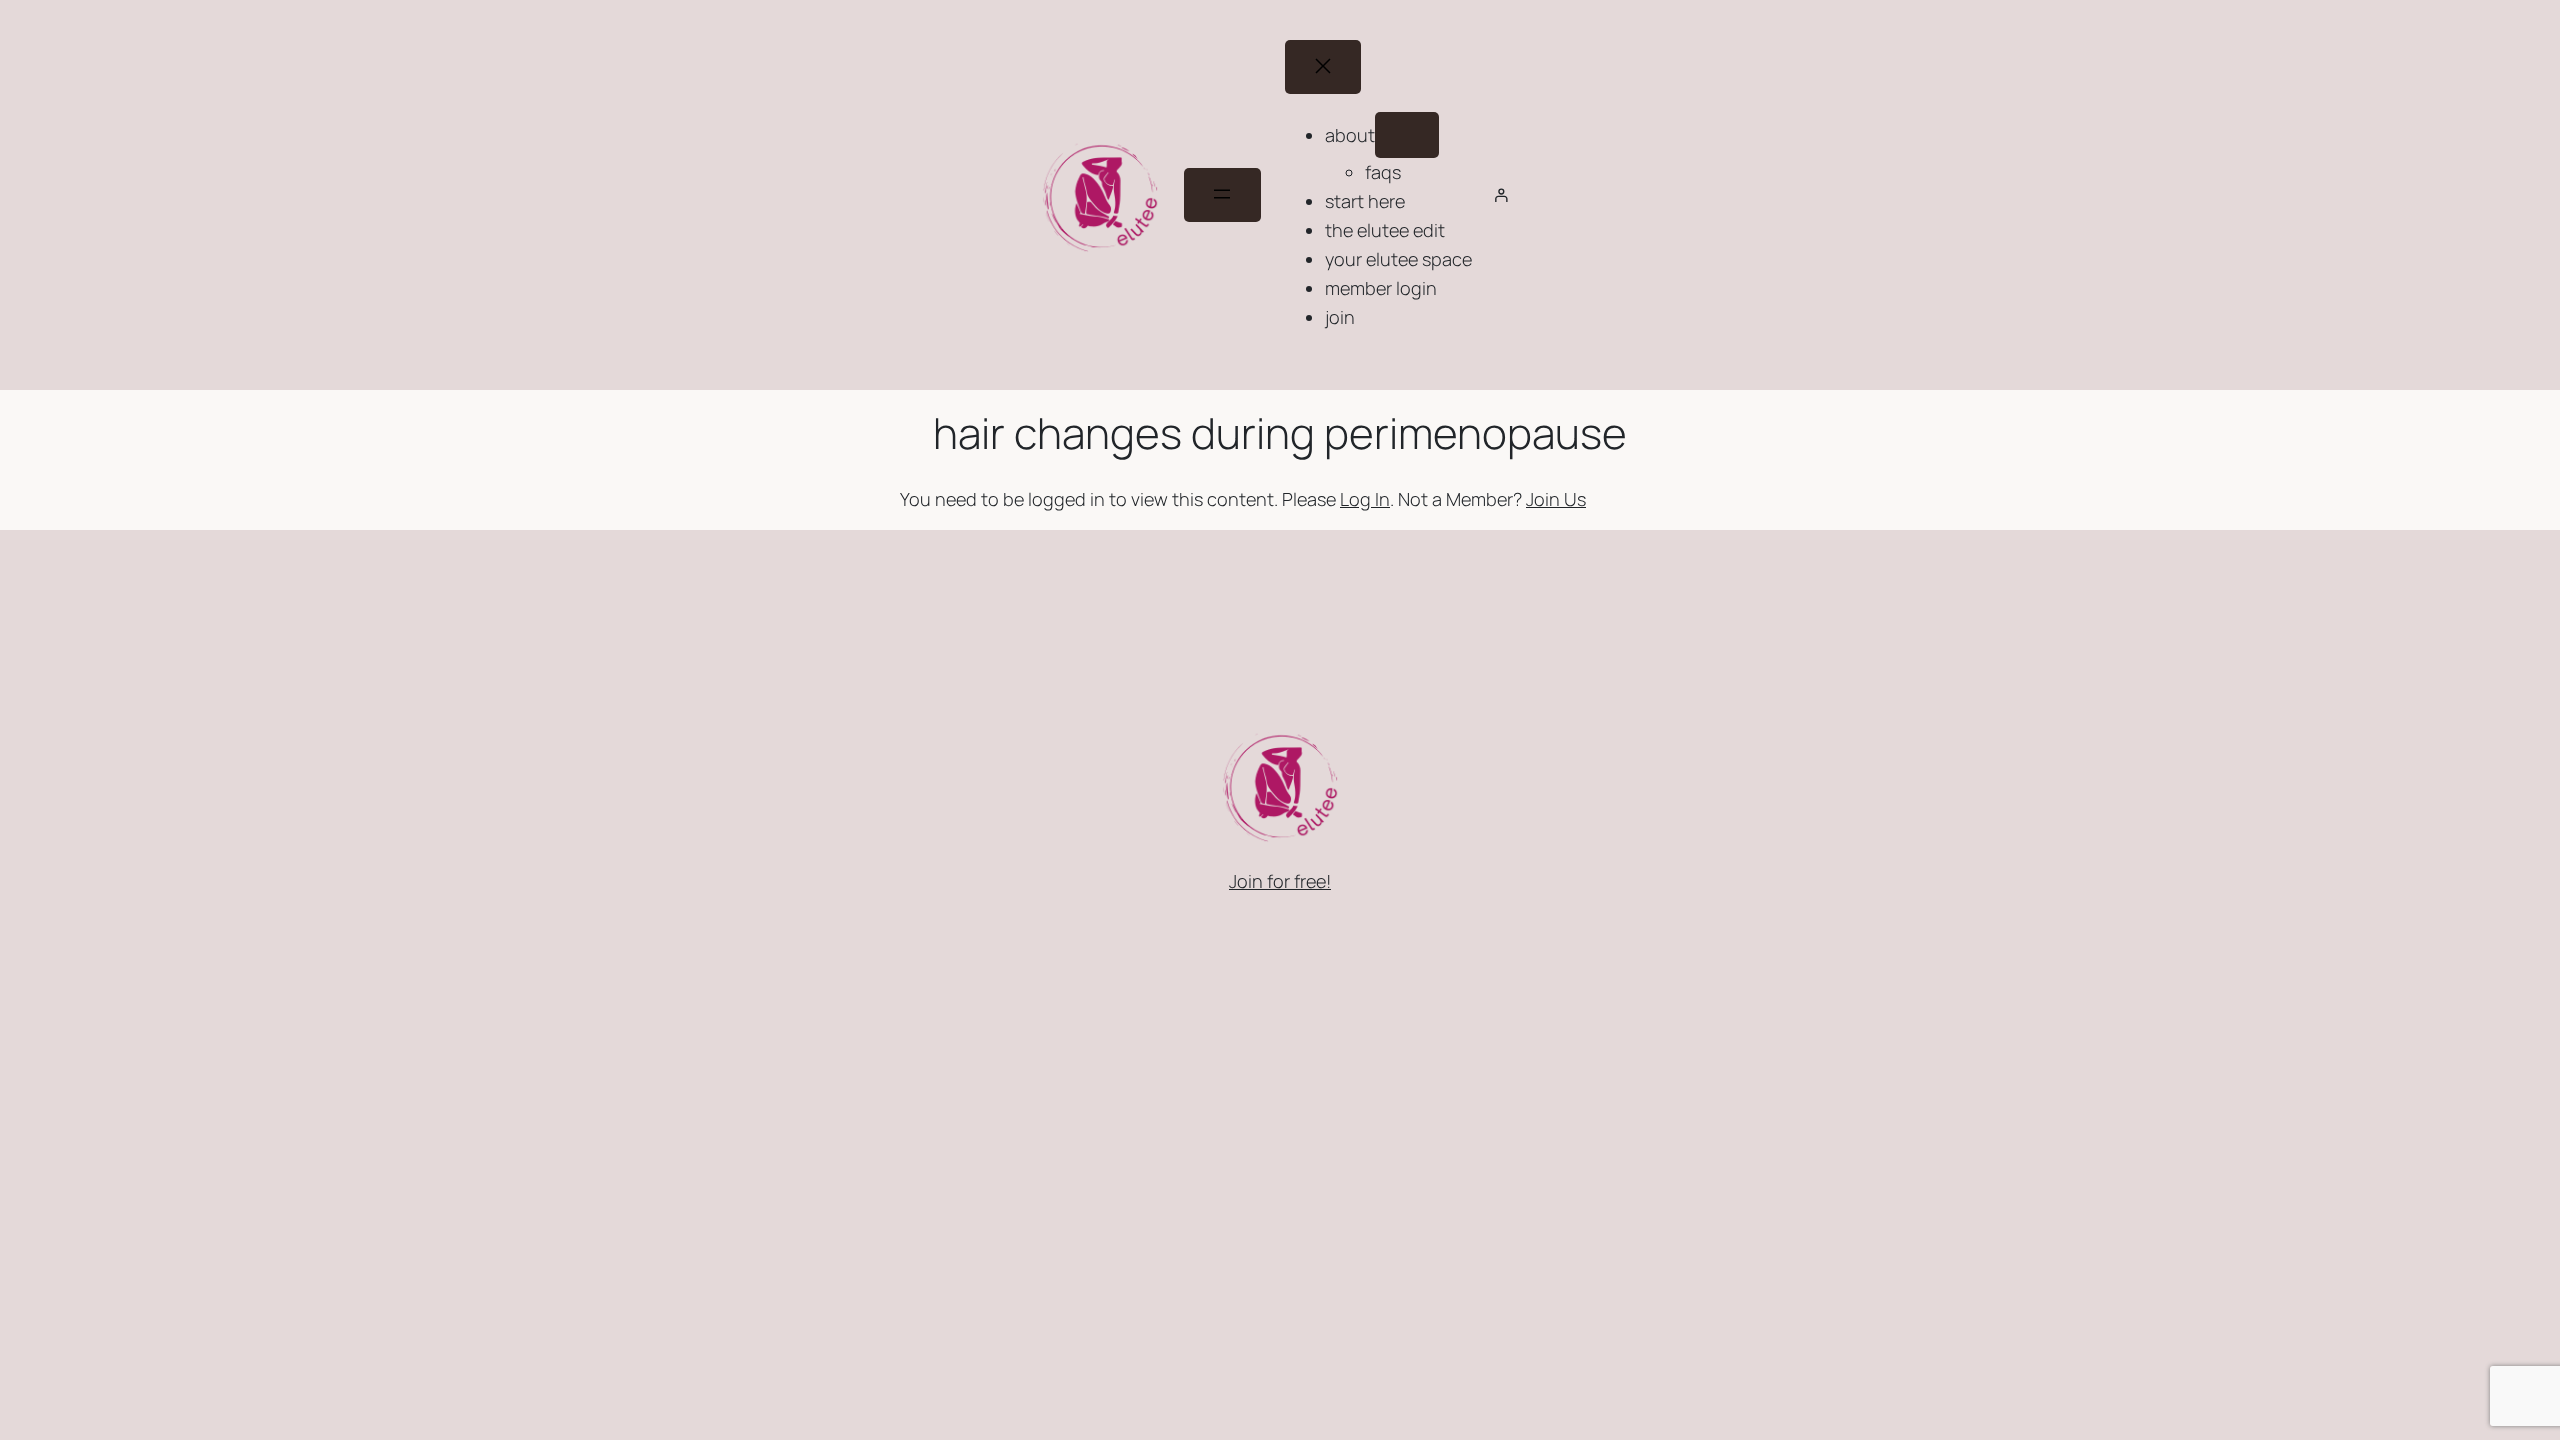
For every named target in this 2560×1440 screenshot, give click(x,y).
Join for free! (1280, 881)
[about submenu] (1407, 135)
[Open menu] (1222, 195)
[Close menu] (1323, 67)
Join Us (1556, 499)
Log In (1365, 499)
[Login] (1501, 195)
